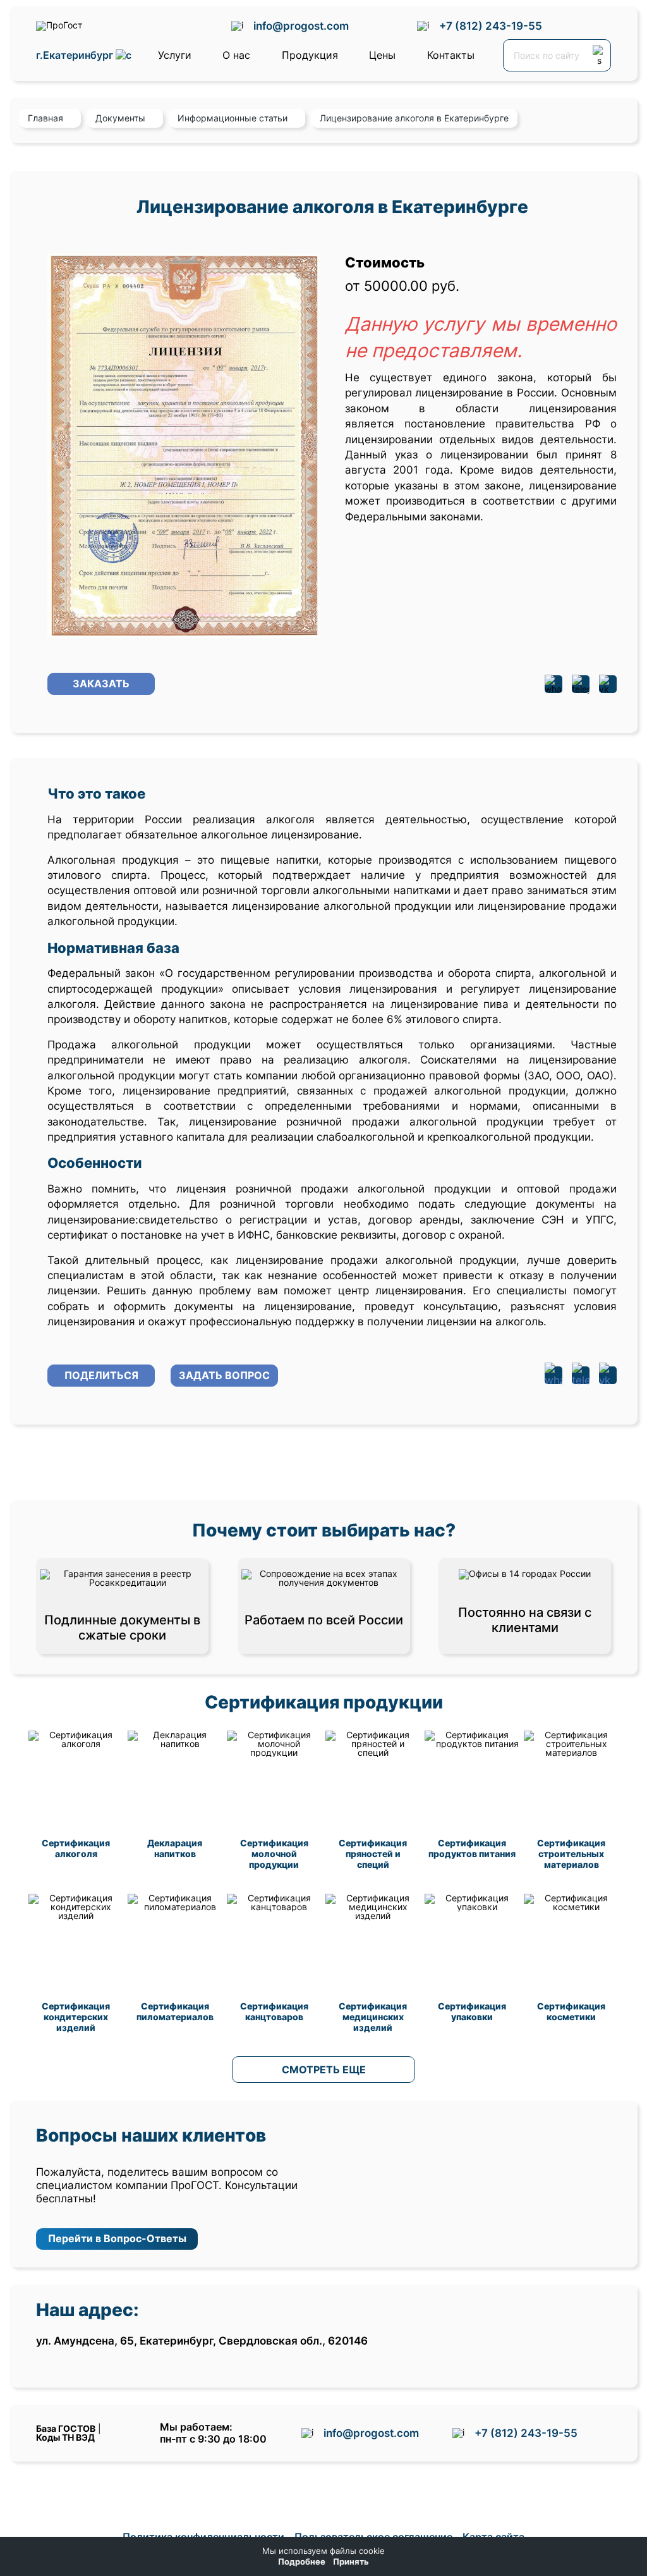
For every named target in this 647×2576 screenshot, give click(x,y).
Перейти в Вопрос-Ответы (117, 2238)
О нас (236, 55)
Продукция (310, 55)
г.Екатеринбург (76, 55)
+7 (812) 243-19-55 (491, 26)
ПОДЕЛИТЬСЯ (101, 1375)
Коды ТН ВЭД (65, 2437)
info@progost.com (301, 26)
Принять (351, 2562)
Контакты (451, 55)
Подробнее (302, 2562)
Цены (382, 55)
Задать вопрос (224, 1375)
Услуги (175, 55)
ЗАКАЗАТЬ (101, 684)
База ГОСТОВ (66, 2428)
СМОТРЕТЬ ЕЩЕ (324, 2070)
